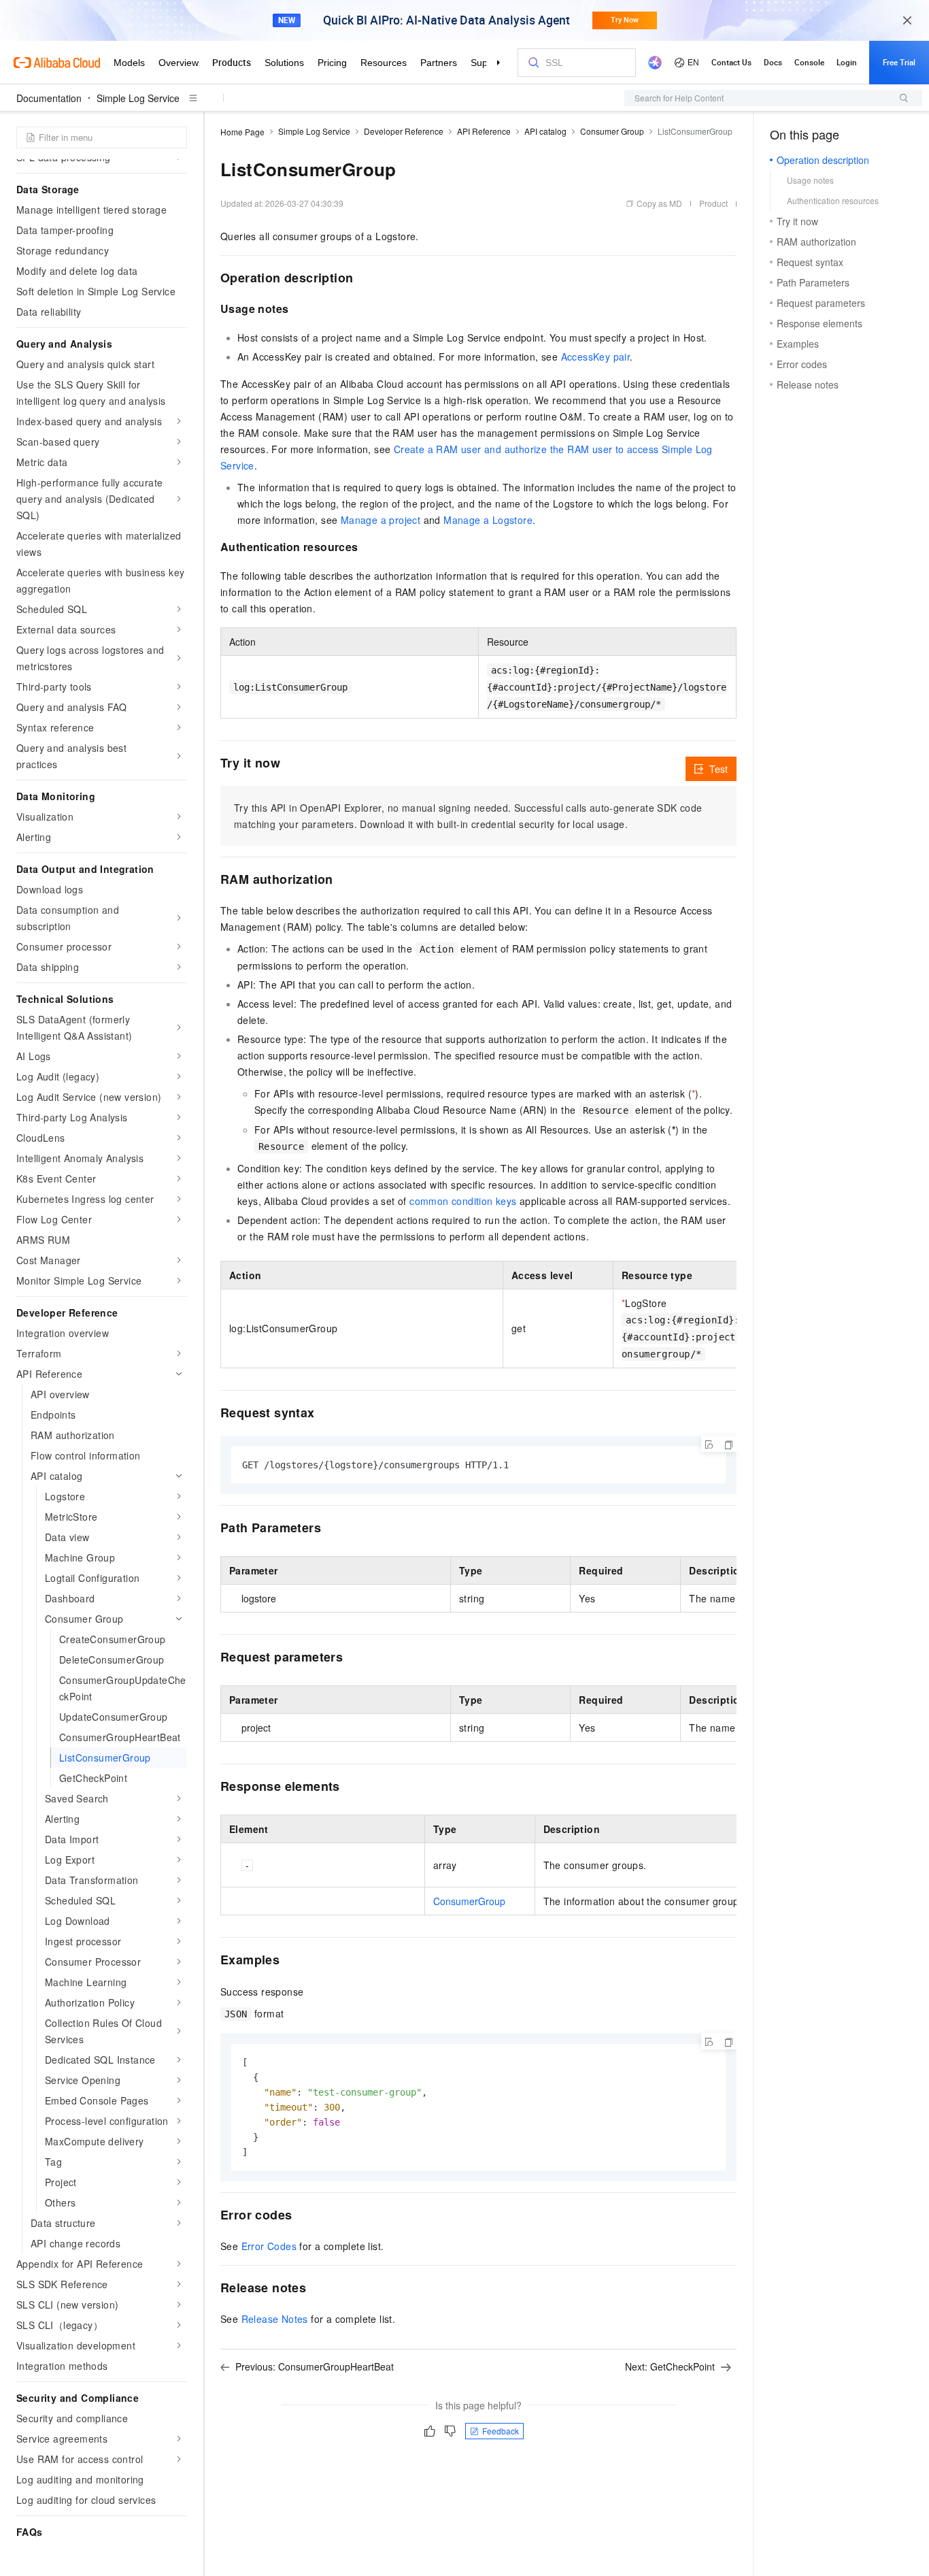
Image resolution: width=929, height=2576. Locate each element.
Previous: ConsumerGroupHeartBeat (315, 2366)
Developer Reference (404, 131)
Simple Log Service (138, 98)
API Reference (484, 131)
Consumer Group (612, 131)
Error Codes (269, 2246)
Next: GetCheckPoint (670, 2366)
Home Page (242, 132)
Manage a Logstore (488, 520)
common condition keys (463, 1201)
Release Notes (275, 2319)
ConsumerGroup (469, 1901)
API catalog (545, 131)
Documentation (49, 98)
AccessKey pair (596, 357)
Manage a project (381, 520)
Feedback (501, 2431)
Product (713, 203)
